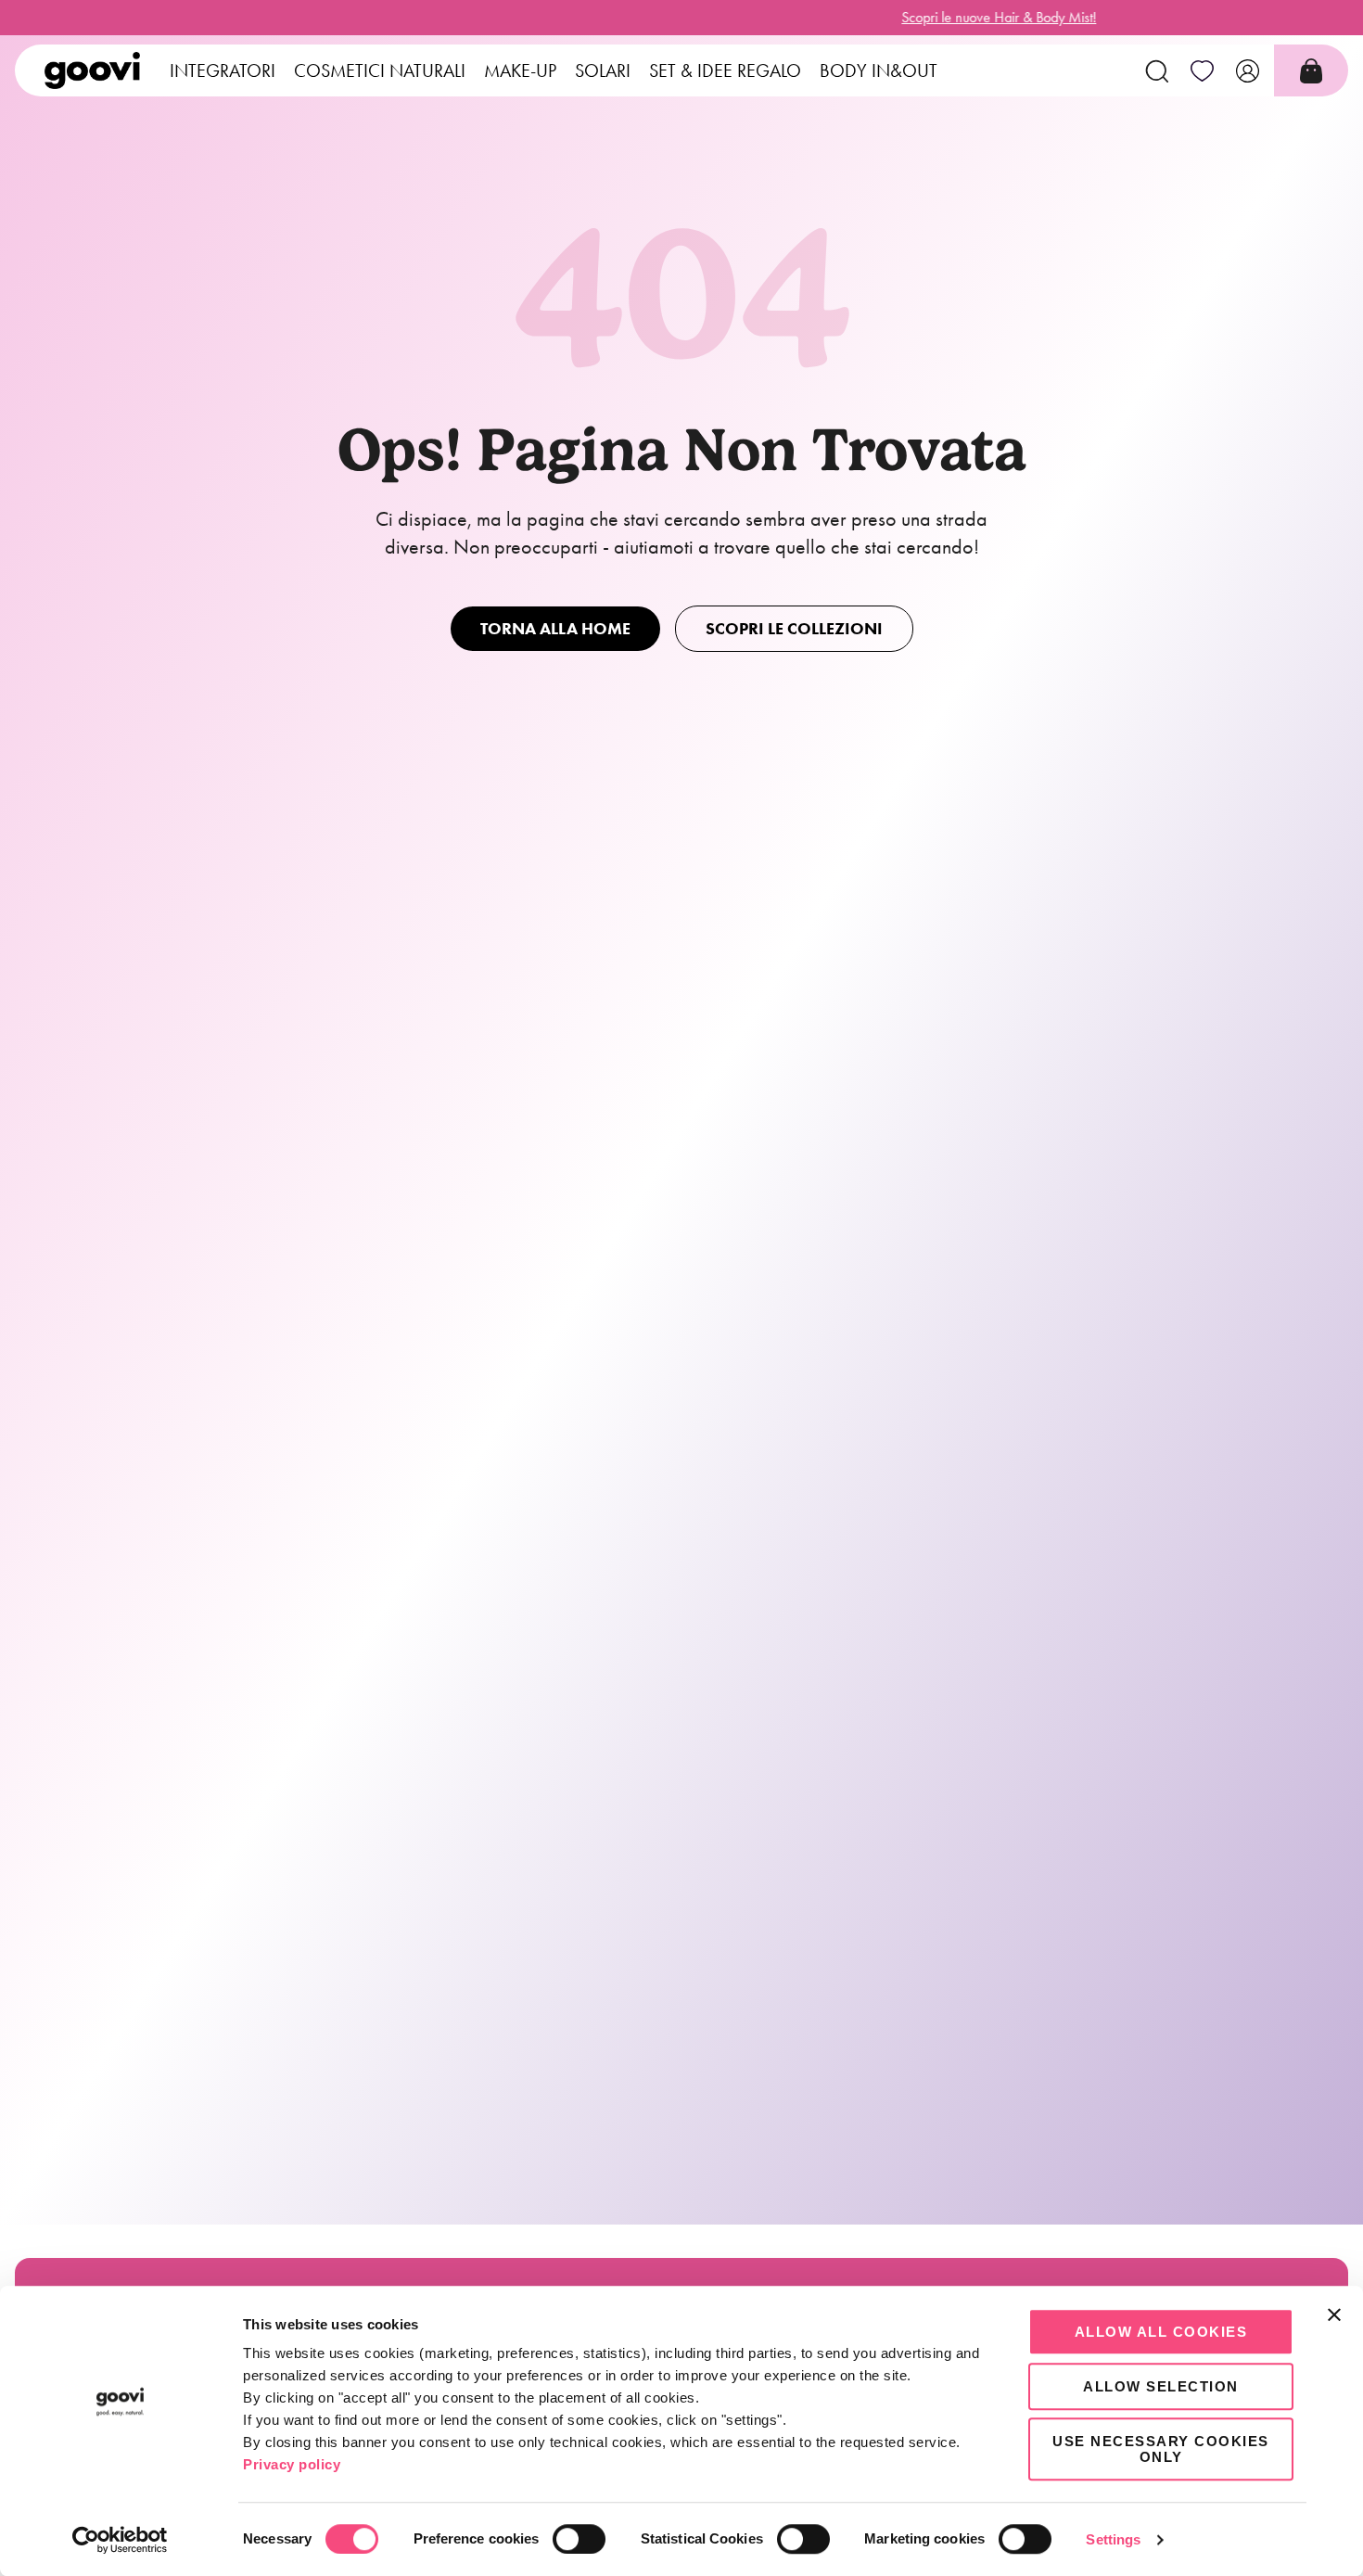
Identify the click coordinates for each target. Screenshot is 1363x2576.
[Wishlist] (1202, 70)
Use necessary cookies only (1161, 2449)
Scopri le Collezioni (794, 629)
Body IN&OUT (879, 70)
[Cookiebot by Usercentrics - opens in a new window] (120, 2540)
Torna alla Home (555, 629)
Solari (603, 70)
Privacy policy (292, 2464)
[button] (1157, 70)
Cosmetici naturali (380, 70)
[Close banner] (1334, 2315)
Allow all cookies (1161, 2332)
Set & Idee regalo (725, 70)
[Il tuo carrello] (1311, 71)
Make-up (520, 70)
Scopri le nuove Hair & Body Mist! (681, 17)
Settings (1113, 2539)
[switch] (579, 2539)
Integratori (223, 70)
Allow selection (1161, 2386)
